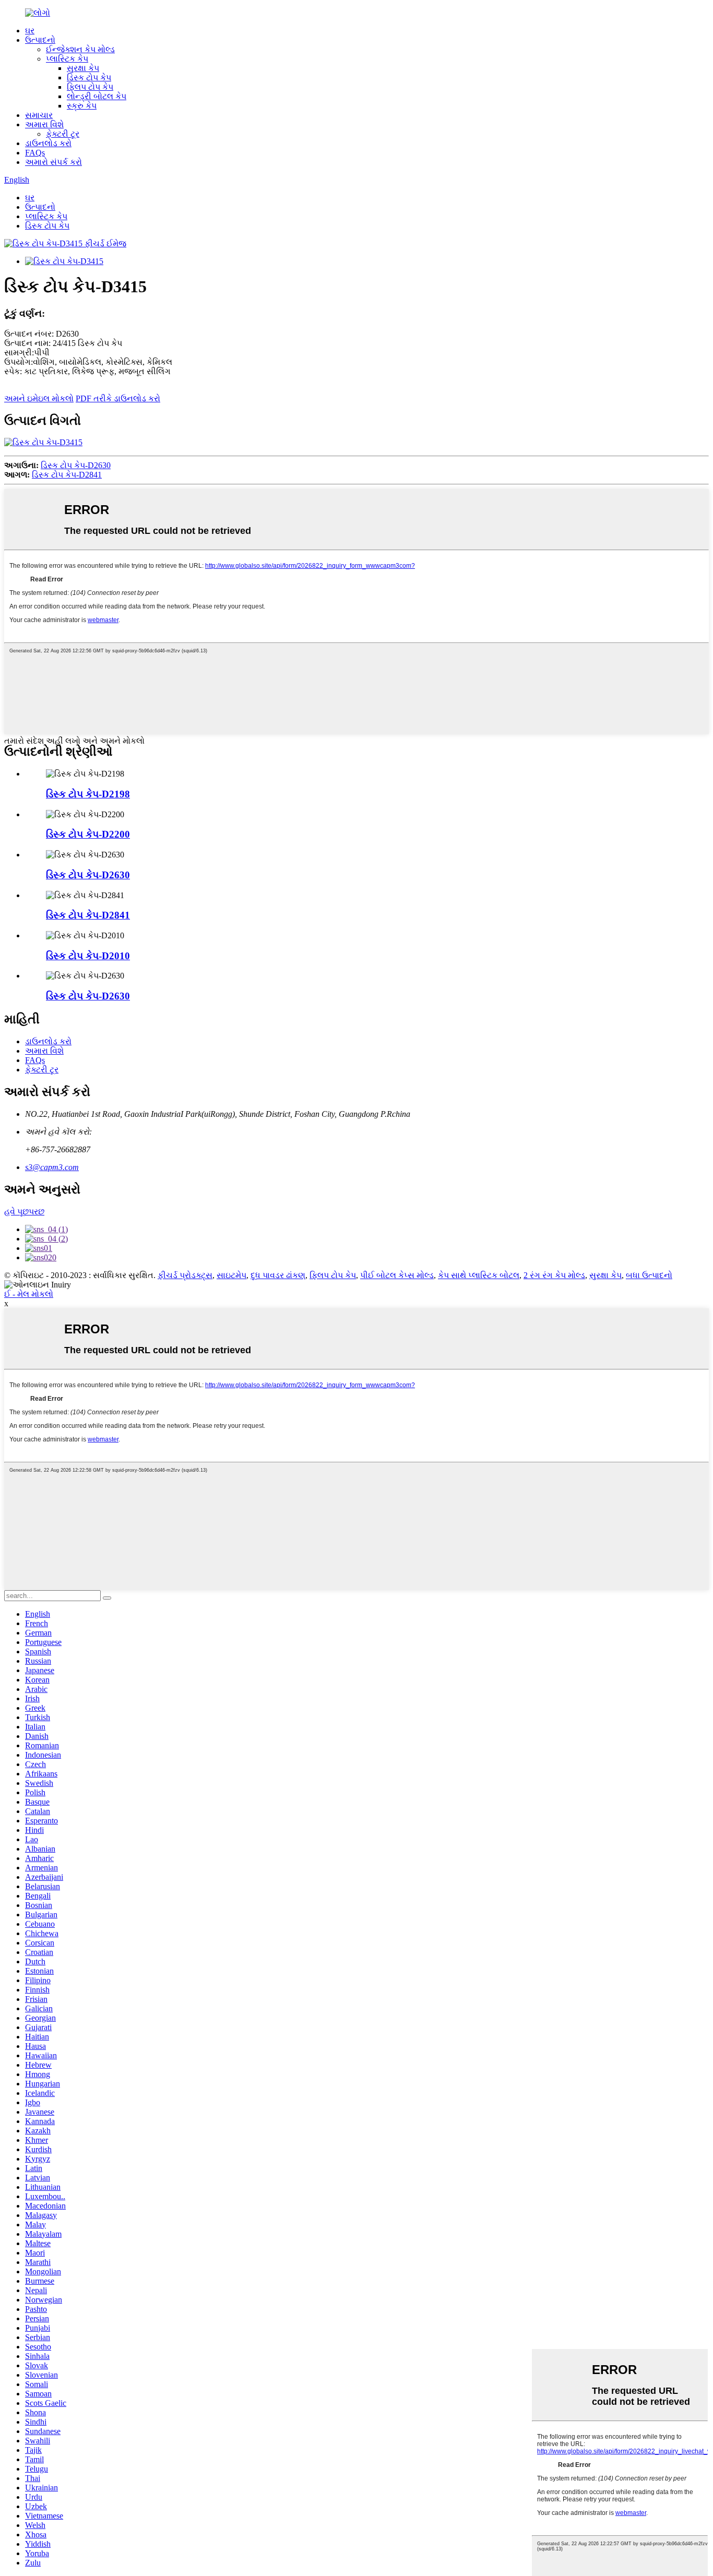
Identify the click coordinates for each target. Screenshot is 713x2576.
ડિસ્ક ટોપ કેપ (89, 77)
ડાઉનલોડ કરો (48, 143)
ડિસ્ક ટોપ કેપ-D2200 (88, 834)
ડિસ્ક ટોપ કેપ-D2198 (88, 794)
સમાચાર (39, 115)
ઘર (30, 31)
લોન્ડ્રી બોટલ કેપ (97, 96)
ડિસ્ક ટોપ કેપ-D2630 (76, 465)
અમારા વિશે (44, 124)
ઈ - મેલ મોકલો (29, 1294)
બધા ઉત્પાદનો (649, 1275)
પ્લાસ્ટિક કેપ (67, 59)
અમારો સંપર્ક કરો (54, 162)
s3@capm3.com (52, 1167)
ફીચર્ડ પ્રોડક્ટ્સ (185, 1275)
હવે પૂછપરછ (24, 1212)
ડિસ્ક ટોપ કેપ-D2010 (88, 956)
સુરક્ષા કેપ (83, 68)
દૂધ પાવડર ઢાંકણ (278, 1275)
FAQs (35, 153)
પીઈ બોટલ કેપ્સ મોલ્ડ (397, 1275)
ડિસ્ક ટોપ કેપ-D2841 (67, 475)
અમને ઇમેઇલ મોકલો (39, 398)
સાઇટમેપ (231, 1275)
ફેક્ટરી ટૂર (63, 134)
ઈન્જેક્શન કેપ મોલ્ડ (80, 49)
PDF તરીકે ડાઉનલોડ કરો (118, 398)
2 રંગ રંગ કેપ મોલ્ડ (554, 1275)
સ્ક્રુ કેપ (82, 106)
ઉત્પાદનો (40, 40)
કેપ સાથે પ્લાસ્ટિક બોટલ (479, 1275)
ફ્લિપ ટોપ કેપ (90, 87)
